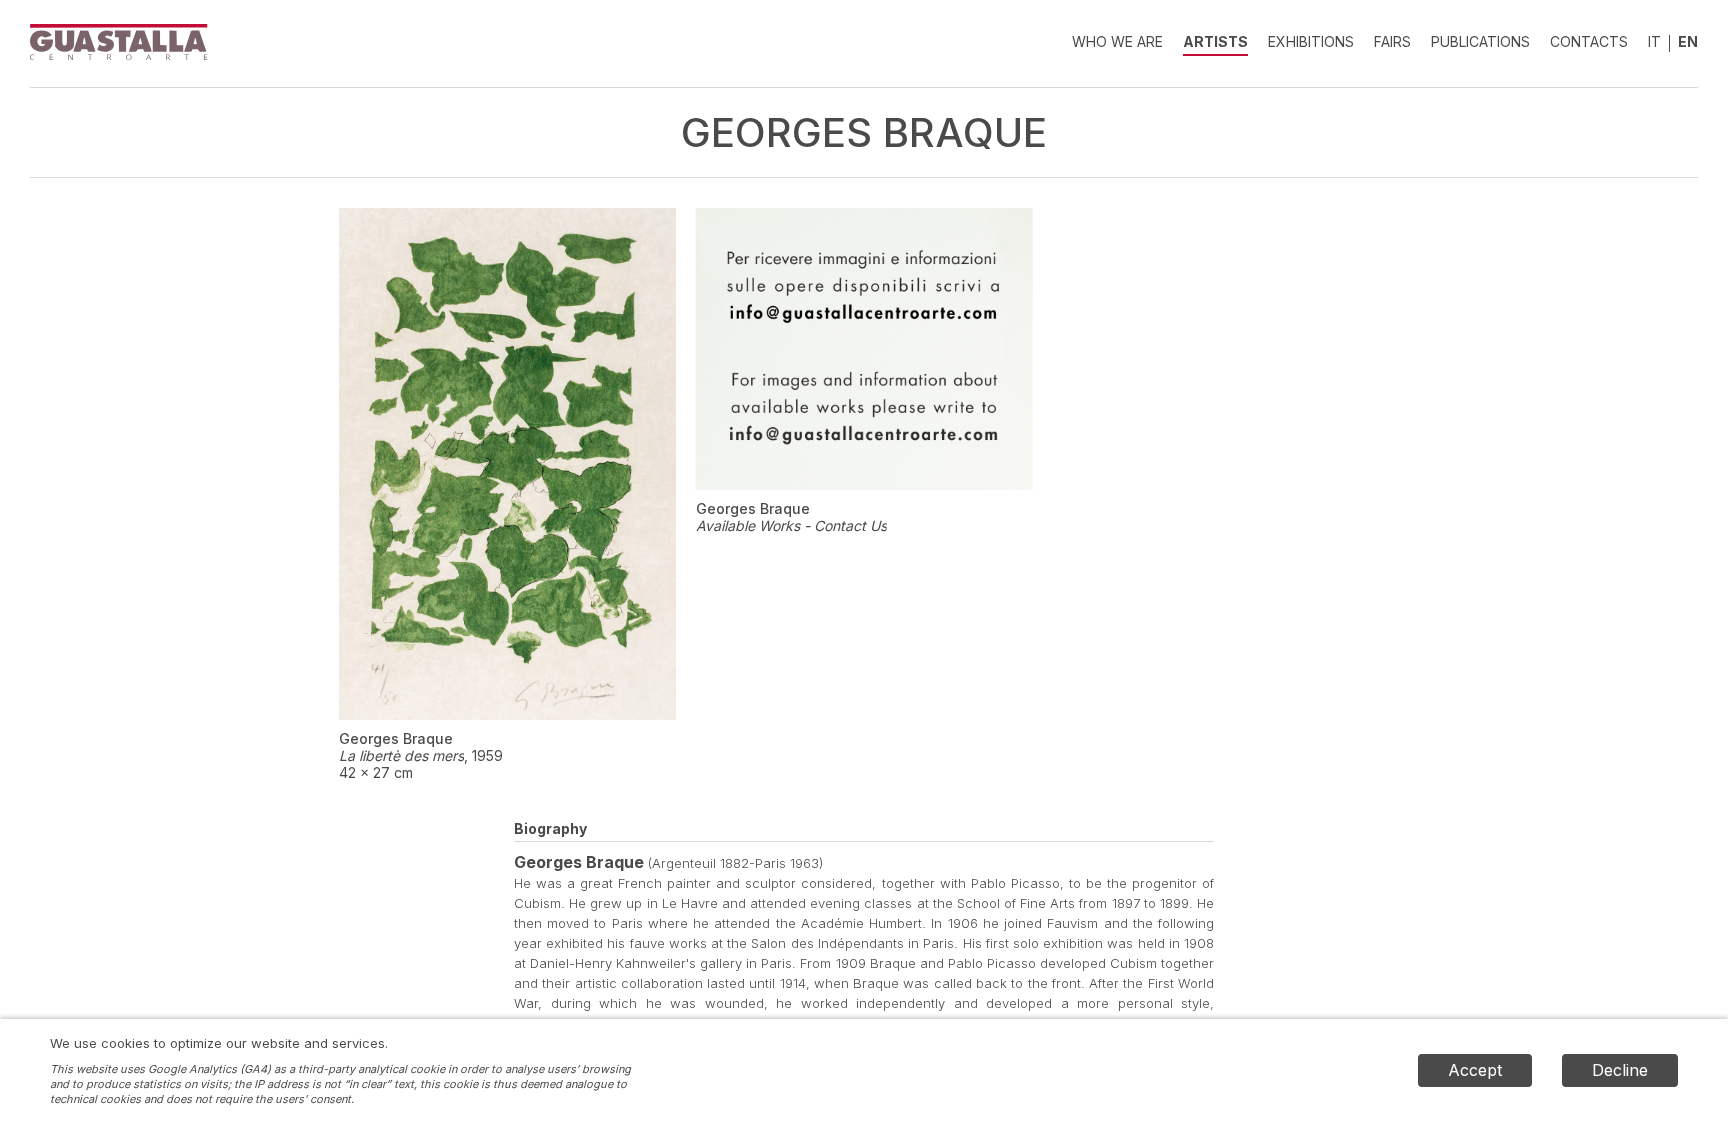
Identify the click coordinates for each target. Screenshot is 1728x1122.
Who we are (1117, 41)
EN (1688, 41)
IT (1654, 41)
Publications (1480, 41)
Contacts (1589, 41)
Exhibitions (1311, 41)
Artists (1215, 41)
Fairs (1392, 41)
